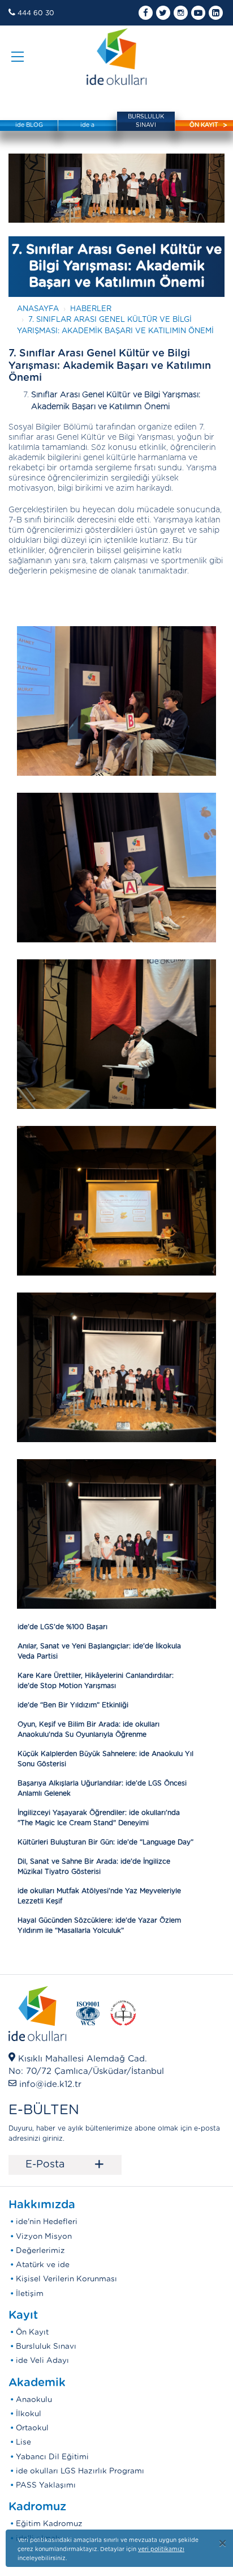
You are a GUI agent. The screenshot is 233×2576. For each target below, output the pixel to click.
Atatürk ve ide (43, 2265)
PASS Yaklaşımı (46, 2485)
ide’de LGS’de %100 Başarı (62, 1627)
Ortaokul (32, 2428)
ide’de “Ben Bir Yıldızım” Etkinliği (73, 1705)
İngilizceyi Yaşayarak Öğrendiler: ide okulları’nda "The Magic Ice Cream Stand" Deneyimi (99, 1818)
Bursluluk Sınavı (46, 2347)
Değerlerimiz (40, 2251)
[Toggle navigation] (18, 57)
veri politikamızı (161, 2549)
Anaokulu (34, 2400)
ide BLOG (29, 125)
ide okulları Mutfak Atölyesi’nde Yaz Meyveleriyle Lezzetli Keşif (99, 1896)
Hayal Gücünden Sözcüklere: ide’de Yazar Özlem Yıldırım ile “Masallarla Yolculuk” (99, 1925)
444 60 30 (36, 13)
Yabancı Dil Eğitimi (52, 2457)
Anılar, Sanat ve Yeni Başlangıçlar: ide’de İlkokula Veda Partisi (99, 1651)
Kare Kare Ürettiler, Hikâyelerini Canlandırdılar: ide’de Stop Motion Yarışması (96, 1681)
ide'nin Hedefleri (47, 2222)
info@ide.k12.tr (50, 2084)
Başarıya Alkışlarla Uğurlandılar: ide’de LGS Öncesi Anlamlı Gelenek (102, 1788)
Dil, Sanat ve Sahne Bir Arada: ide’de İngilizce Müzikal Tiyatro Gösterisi (94, 1867)
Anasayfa (38, 309)
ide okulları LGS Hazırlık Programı (80, 2471)
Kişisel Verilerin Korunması (66, 2279)
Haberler (91, 309)
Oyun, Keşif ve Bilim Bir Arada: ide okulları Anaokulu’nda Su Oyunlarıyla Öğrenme (89, 1729)
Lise (23, 2442)
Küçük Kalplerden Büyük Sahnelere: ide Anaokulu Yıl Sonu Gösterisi (105, 1759)
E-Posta (65, 2165)
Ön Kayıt (32, 2332)
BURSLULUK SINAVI (146, 121)
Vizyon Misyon (44, 2237)
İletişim (30, 2294)
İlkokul (29, 2414)
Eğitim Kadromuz (49, 2524)
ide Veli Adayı (42, 2361)
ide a (87, 125)
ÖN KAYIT (204, 125)
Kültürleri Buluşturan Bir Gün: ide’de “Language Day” (105, 1842)
